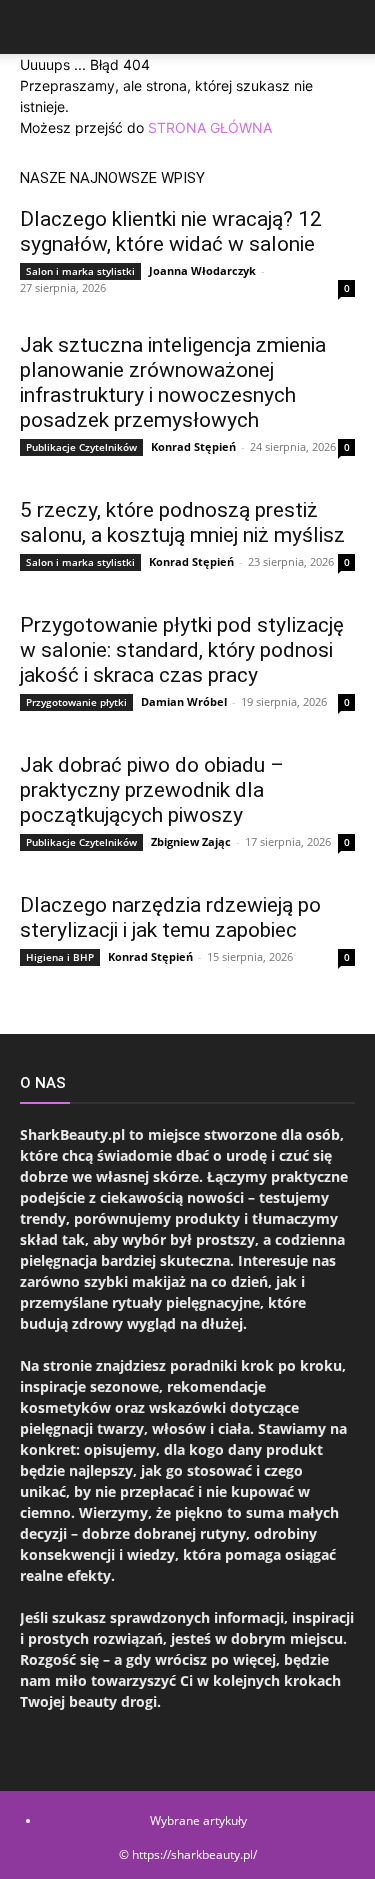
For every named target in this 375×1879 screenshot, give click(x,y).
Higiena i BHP (60, 957)
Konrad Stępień (193, 446)
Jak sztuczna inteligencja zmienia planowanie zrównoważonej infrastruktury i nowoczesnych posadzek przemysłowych (173, 382)
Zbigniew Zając (191, 841)
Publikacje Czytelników (81, 447)
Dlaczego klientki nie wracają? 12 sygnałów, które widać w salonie (171, 231)
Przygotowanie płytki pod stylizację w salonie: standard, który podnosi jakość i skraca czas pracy (182, 650)
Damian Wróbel (184, 701)
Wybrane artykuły (198, 1820)
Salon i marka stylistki (80, 271)
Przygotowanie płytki (76, 702)
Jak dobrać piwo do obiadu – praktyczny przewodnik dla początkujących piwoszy (152, 790)
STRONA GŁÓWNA (210, 127)
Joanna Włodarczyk (202, 270)
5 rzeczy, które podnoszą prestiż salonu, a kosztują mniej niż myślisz (182, 522)
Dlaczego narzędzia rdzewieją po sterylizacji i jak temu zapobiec (170, 917)
